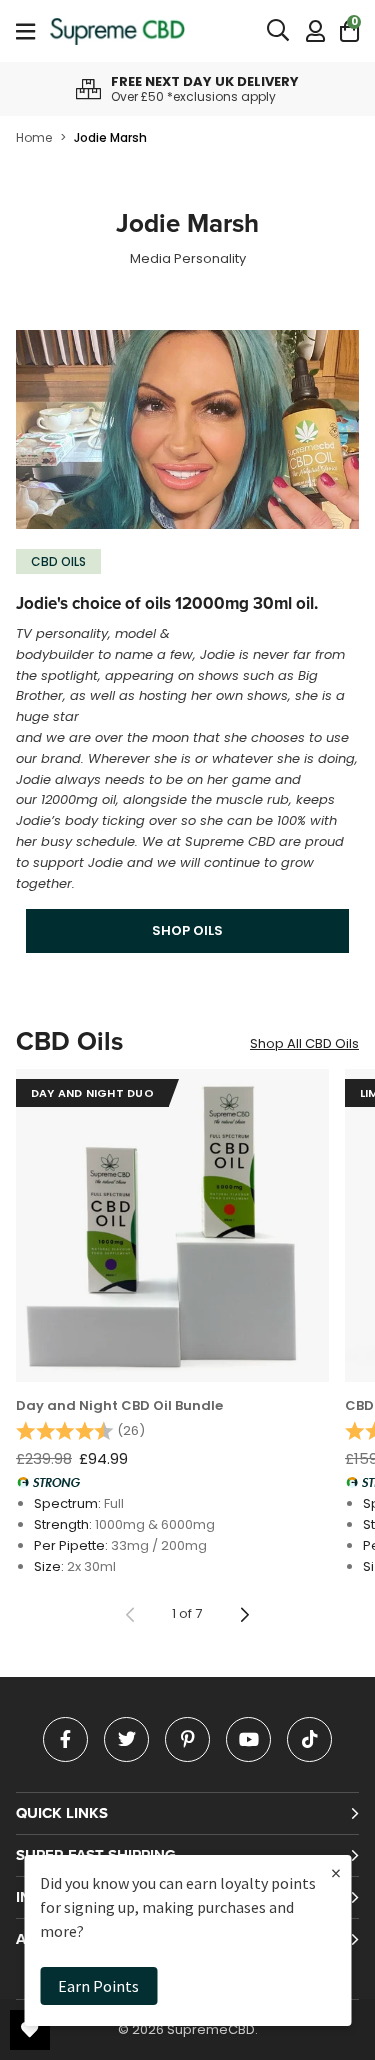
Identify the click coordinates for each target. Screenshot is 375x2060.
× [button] (336, 1872)
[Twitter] (126, 1739)
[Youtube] (248, 1739)
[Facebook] (65, 1739)
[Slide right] (245, 1615)
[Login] (315, 31)
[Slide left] (130, 1615)
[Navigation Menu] (25, 31)
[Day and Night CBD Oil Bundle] (172, 1225)
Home (34, 137)
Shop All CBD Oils (304, 1043)
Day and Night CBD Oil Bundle (119, 1406)
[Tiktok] (309, 1739)
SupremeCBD (117, 31)
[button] (349, 31)
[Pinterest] (187, 1739)
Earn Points (98, 1986)
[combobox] (279, 31)
